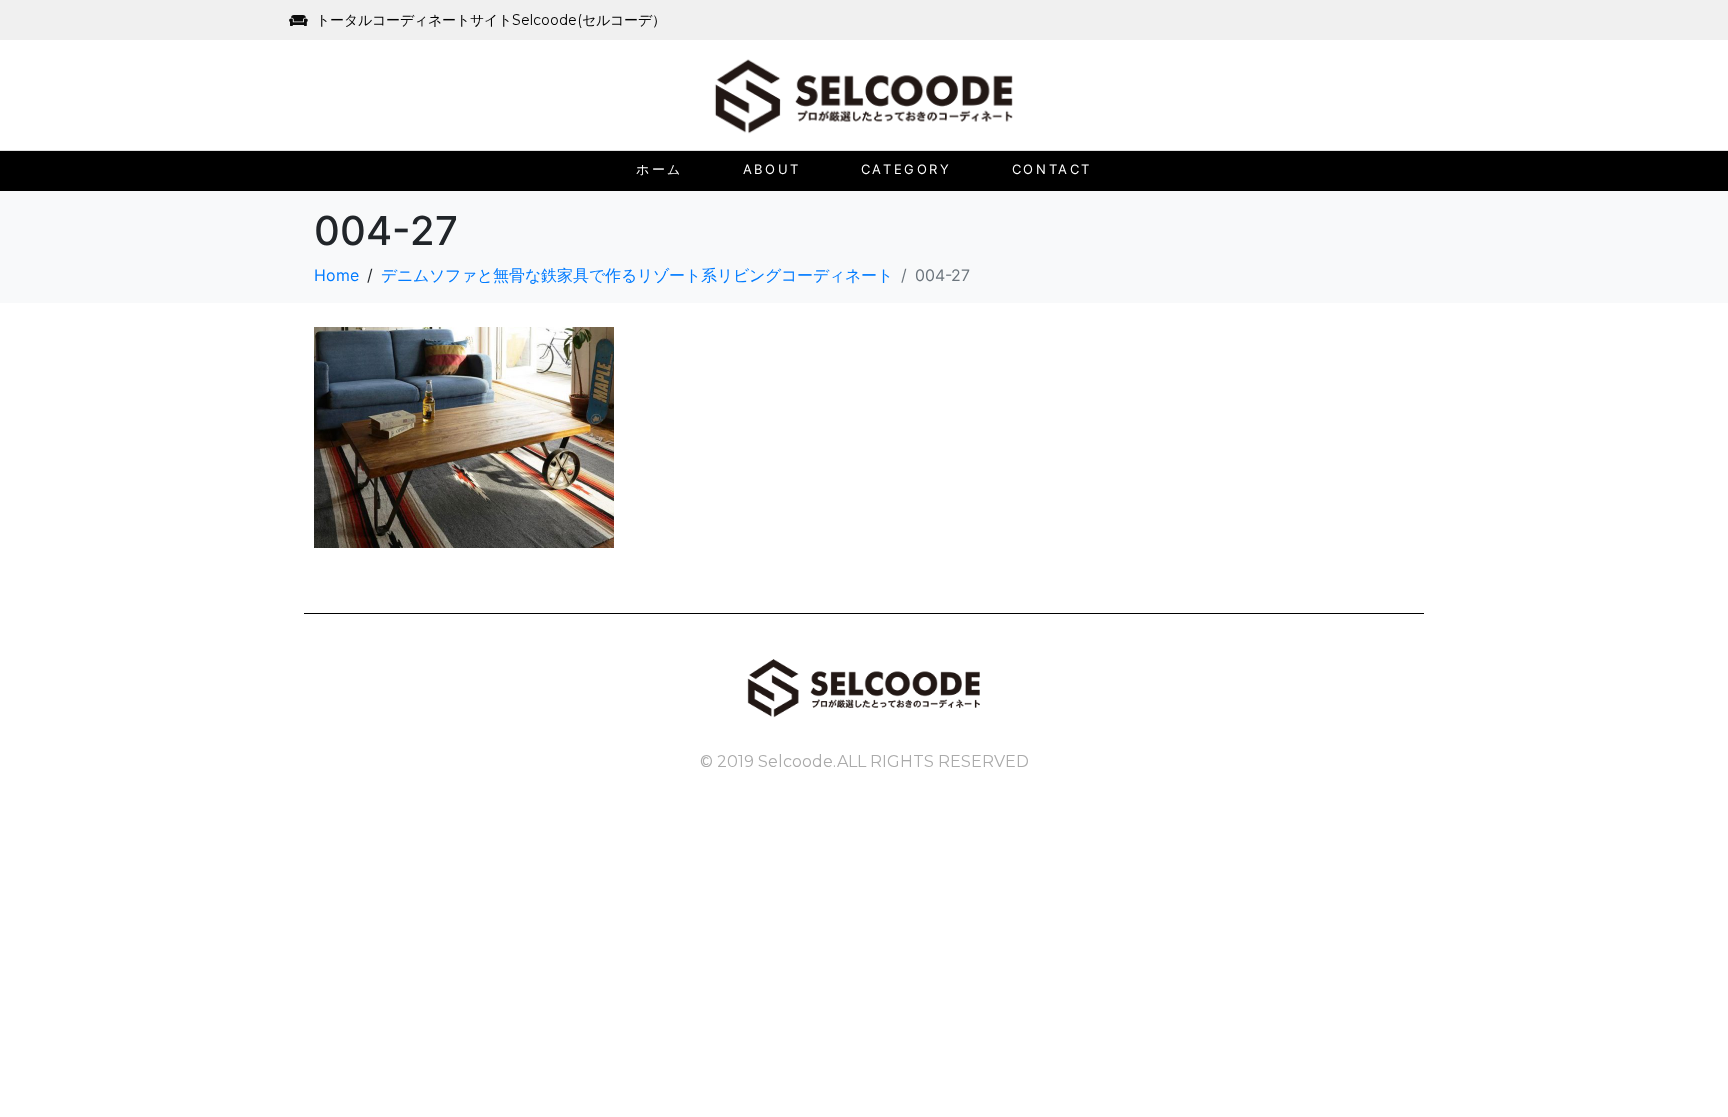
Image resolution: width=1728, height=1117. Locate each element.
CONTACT (1052, 169)
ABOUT (772, 169)
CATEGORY (906, 169)
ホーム (659, 169)
